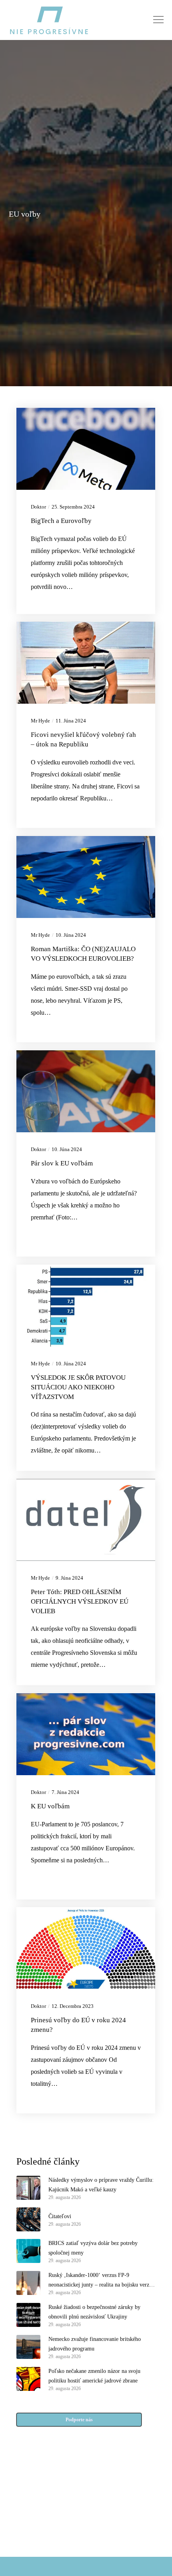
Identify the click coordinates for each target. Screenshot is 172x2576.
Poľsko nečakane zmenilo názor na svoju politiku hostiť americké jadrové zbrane (94, 2376)
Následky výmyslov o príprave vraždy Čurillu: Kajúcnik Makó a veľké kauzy (101, 2185)
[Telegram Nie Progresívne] (105, 2504)
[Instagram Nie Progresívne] (67, 2524)
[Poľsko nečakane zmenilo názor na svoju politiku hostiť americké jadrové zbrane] (28, 2379)
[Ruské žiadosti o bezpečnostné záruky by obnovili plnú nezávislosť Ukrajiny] (28, 2315)
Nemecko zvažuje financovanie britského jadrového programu (95, 2344)
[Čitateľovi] (28, 2219)
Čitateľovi (60, 2216)
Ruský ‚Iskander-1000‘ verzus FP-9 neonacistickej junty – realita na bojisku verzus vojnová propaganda (101, 2281)
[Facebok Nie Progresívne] (67, 2504)
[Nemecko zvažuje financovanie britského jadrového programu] (28, 2347)
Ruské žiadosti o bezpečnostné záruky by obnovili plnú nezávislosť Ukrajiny (94, 2312)
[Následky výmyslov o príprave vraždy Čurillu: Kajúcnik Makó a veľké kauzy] (28, 2188)
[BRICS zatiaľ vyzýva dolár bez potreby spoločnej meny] (28, 2251)
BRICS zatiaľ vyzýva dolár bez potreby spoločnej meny (93, 2248)
